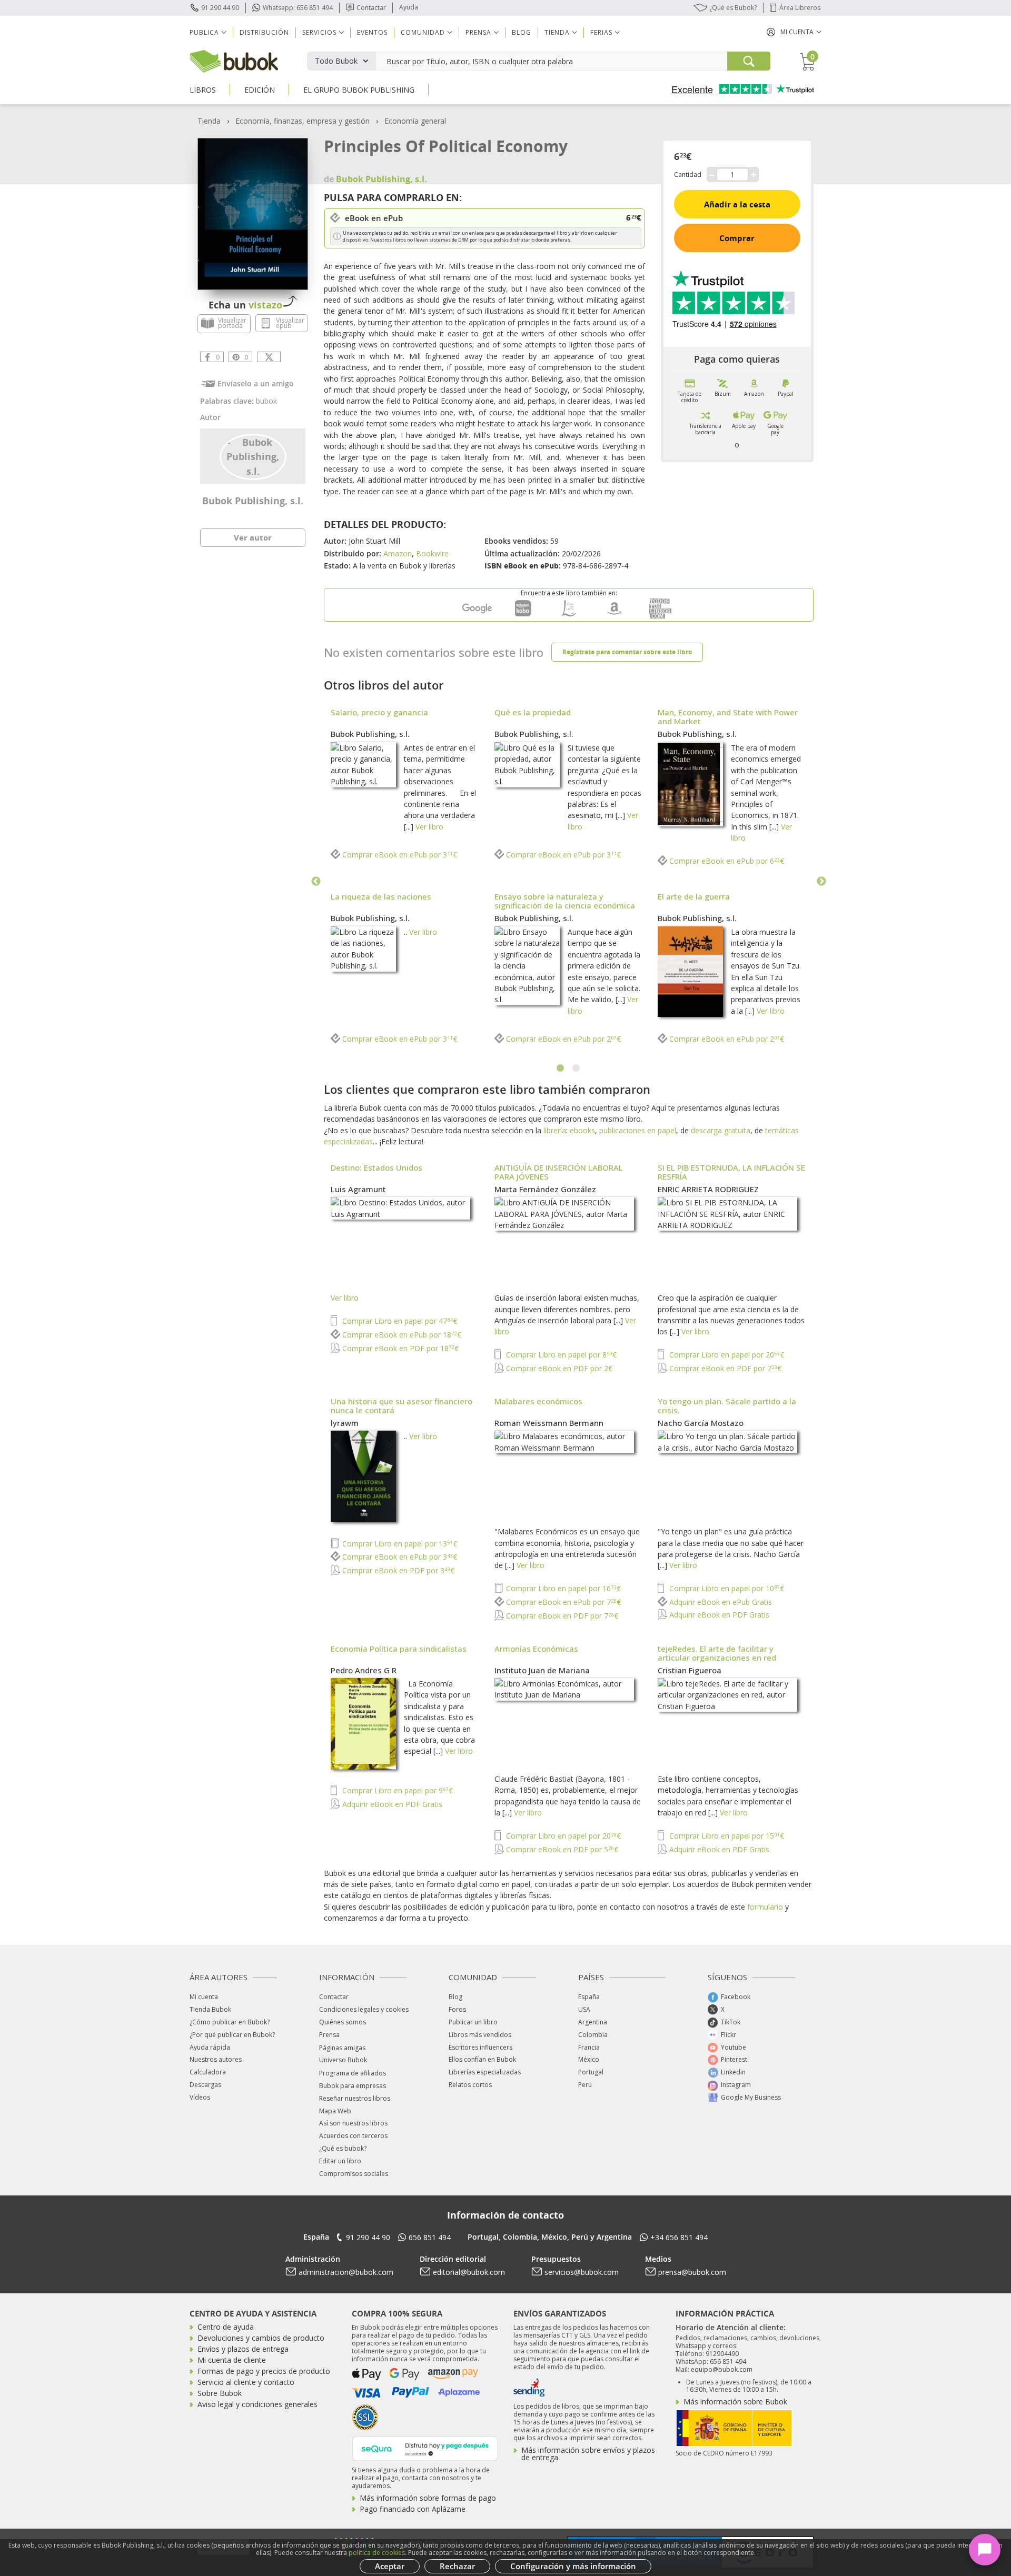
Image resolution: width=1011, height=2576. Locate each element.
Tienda (209, 121)
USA (584, 2009)
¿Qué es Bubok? (733, 8)
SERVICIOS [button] (319, 32)
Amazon (398, 553)
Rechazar (457, 2566)
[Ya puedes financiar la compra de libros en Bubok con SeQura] (425, 2447)
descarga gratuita (721, 1130)
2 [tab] (577, 1069)
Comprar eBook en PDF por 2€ (558, 1368)
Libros (203, 90)
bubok (266, 401)
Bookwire (432, 553)
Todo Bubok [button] (336, 61)
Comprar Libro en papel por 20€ (726, 1355)
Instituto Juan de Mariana (542, 1670)
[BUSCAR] (749, 61)
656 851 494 (430, 2237)
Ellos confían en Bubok (482, 2059)
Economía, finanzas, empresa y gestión (303, 121)
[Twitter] (269, 357)
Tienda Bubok (210, 2009)
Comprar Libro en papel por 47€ (399, 1321)
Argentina (593, 2022)
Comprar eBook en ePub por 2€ (562, 1039)
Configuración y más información (573, 2566)
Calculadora (208, 2072)
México (589, 2059)
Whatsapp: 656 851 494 (298, 8)
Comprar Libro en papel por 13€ (399, 1544)
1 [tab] (561, 1069)
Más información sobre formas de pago (428, 2498)
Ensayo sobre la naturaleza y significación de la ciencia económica (565, 901)
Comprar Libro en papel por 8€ (560, 1355)
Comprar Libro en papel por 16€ (562, 1588)
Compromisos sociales (354, 2174)
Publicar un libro (473, 2022)
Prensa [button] (478, 32)
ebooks (582, 1130)
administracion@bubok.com (346, 2272)
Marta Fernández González (545, 1189)
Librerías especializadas (485, 2072)
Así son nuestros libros (353, 2123)
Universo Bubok (343, 2060)
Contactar (371, 8)
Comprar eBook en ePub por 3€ (399, 855)
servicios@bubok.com (582, 2272)
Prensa (329, 2035)
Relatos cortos (470, 2085)
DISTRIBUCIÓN (264, 32)
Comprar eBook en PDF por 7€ (724, 1368)
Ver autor (253, 537)
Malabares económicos (538, 1401)
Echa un (245, 305)
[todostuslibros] (660, 616)
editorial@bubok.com (469, 2272)
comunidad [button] (423, 32)
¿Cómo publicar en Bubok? (230, 2022)
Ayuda (409, 7)
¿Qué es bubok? (343, 2148)
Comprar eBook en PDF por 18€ (399, 1348)
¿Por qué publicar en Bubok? (232, 2035)
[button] (794, 32)
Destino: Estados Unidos (376, 1167)
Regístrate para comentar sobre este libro (627, 652)
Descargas (205, 2085)
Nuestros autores (216, 2059)
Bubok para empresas (353, 2086)
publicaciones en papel (638, 1130)
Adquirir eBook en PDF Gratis (718, 1615)
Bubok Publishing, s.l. (253, 501)
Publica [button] (204, 32)
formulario (765, 1907)
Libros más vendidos (480, 2035)
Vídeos (200, 2097)
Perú (585, 2085)
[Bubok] (234, 60)
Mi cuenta (204, 1997)
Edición (260, 90)
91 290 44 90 (220, 8)
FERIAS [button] (601, 32)
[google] (477, 616)
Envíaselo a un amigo (256, 383)
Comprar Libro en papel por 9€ (397, 1790)
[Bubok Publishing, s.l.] (253, 456)
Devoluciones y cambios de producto (261, 2338)
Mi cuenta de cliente (232, 2360)
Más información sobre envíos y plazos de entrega (588, 2454)
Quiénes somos (343, 2022)
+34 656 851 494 (679, 2237)
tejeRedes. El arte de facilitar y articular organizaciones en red (717, 1653)
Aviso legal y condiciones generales (257, 2404)
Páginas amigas (342, 2048)
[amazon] (614, 616)
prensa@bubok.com (692, 2272)
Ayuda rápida (210, 2047)
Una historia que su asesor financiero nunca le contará (402, 1406)
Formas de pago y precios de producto (264, 2371)
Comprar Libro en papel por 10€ (726, 1588)
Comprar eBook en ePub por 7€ (562, 1602)
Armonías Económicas (536, 1649)
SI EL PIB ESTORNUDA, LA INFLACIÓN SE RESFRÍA (731, 1172)
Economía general (415, 121)
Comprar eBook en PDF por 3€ (397, 1570)
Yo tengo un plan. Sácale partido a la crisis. (727, 1406)
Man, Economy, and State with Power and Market (728, 717)
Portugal (591, 2072)
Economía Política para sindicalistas (399, 1649)
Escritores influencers (480, 2047)
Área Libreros (800, 8)
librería (555, 1130)
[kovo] (523, 616)
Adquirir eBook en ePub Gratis (720, 1602)
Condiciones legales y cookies (364, 2009)
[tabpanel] (569, 882)
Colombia (593, 2035)
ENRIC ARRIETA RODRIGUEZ (708, 1189)
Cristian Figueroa (690, 1670)
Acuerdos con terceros (353, 2136)
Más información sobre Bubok (735, 2402)
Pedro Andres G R (364, 1670)
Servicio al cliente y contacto (246, 2382)
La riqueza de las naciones (381, 896)
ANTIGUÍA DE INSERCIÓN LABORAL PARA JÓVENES (559, 1172)
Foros (457, 2009)
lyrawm (345, 1423)
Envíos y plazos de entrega (243, 2349)
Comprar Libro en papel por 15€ (726, 1836)
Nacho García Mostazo (701, 1423)
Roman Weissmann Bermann (549, 1423)
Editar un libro (340, 2161)
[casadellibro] (569, 616)
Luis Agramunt (358, 1189)
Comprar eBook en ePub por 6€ (726, 861)
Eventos (372, 32)
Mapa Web (335, 2111)
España (589, 1997)
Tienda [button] (557, 32)
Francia (589, 2047)
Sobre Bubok (220, 2393)
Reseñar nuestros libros (355, 2098)
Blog (522, 32)
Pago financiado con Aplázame (413, 2509)
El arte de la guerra (694, 896)
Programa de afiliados (353, 2073)
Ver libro (429, 827)
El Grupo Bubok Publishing (359, 90)
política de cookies (377, 2553)
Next (821, 882)
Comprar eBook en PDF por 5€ (561, 1849)
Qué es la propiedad (533, 712)
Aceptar (390, 2566)
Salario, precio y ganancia (379, 712)
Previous (316, 882)
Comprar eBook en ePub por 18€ (401, 1335)
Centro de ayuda (226, 2327)
